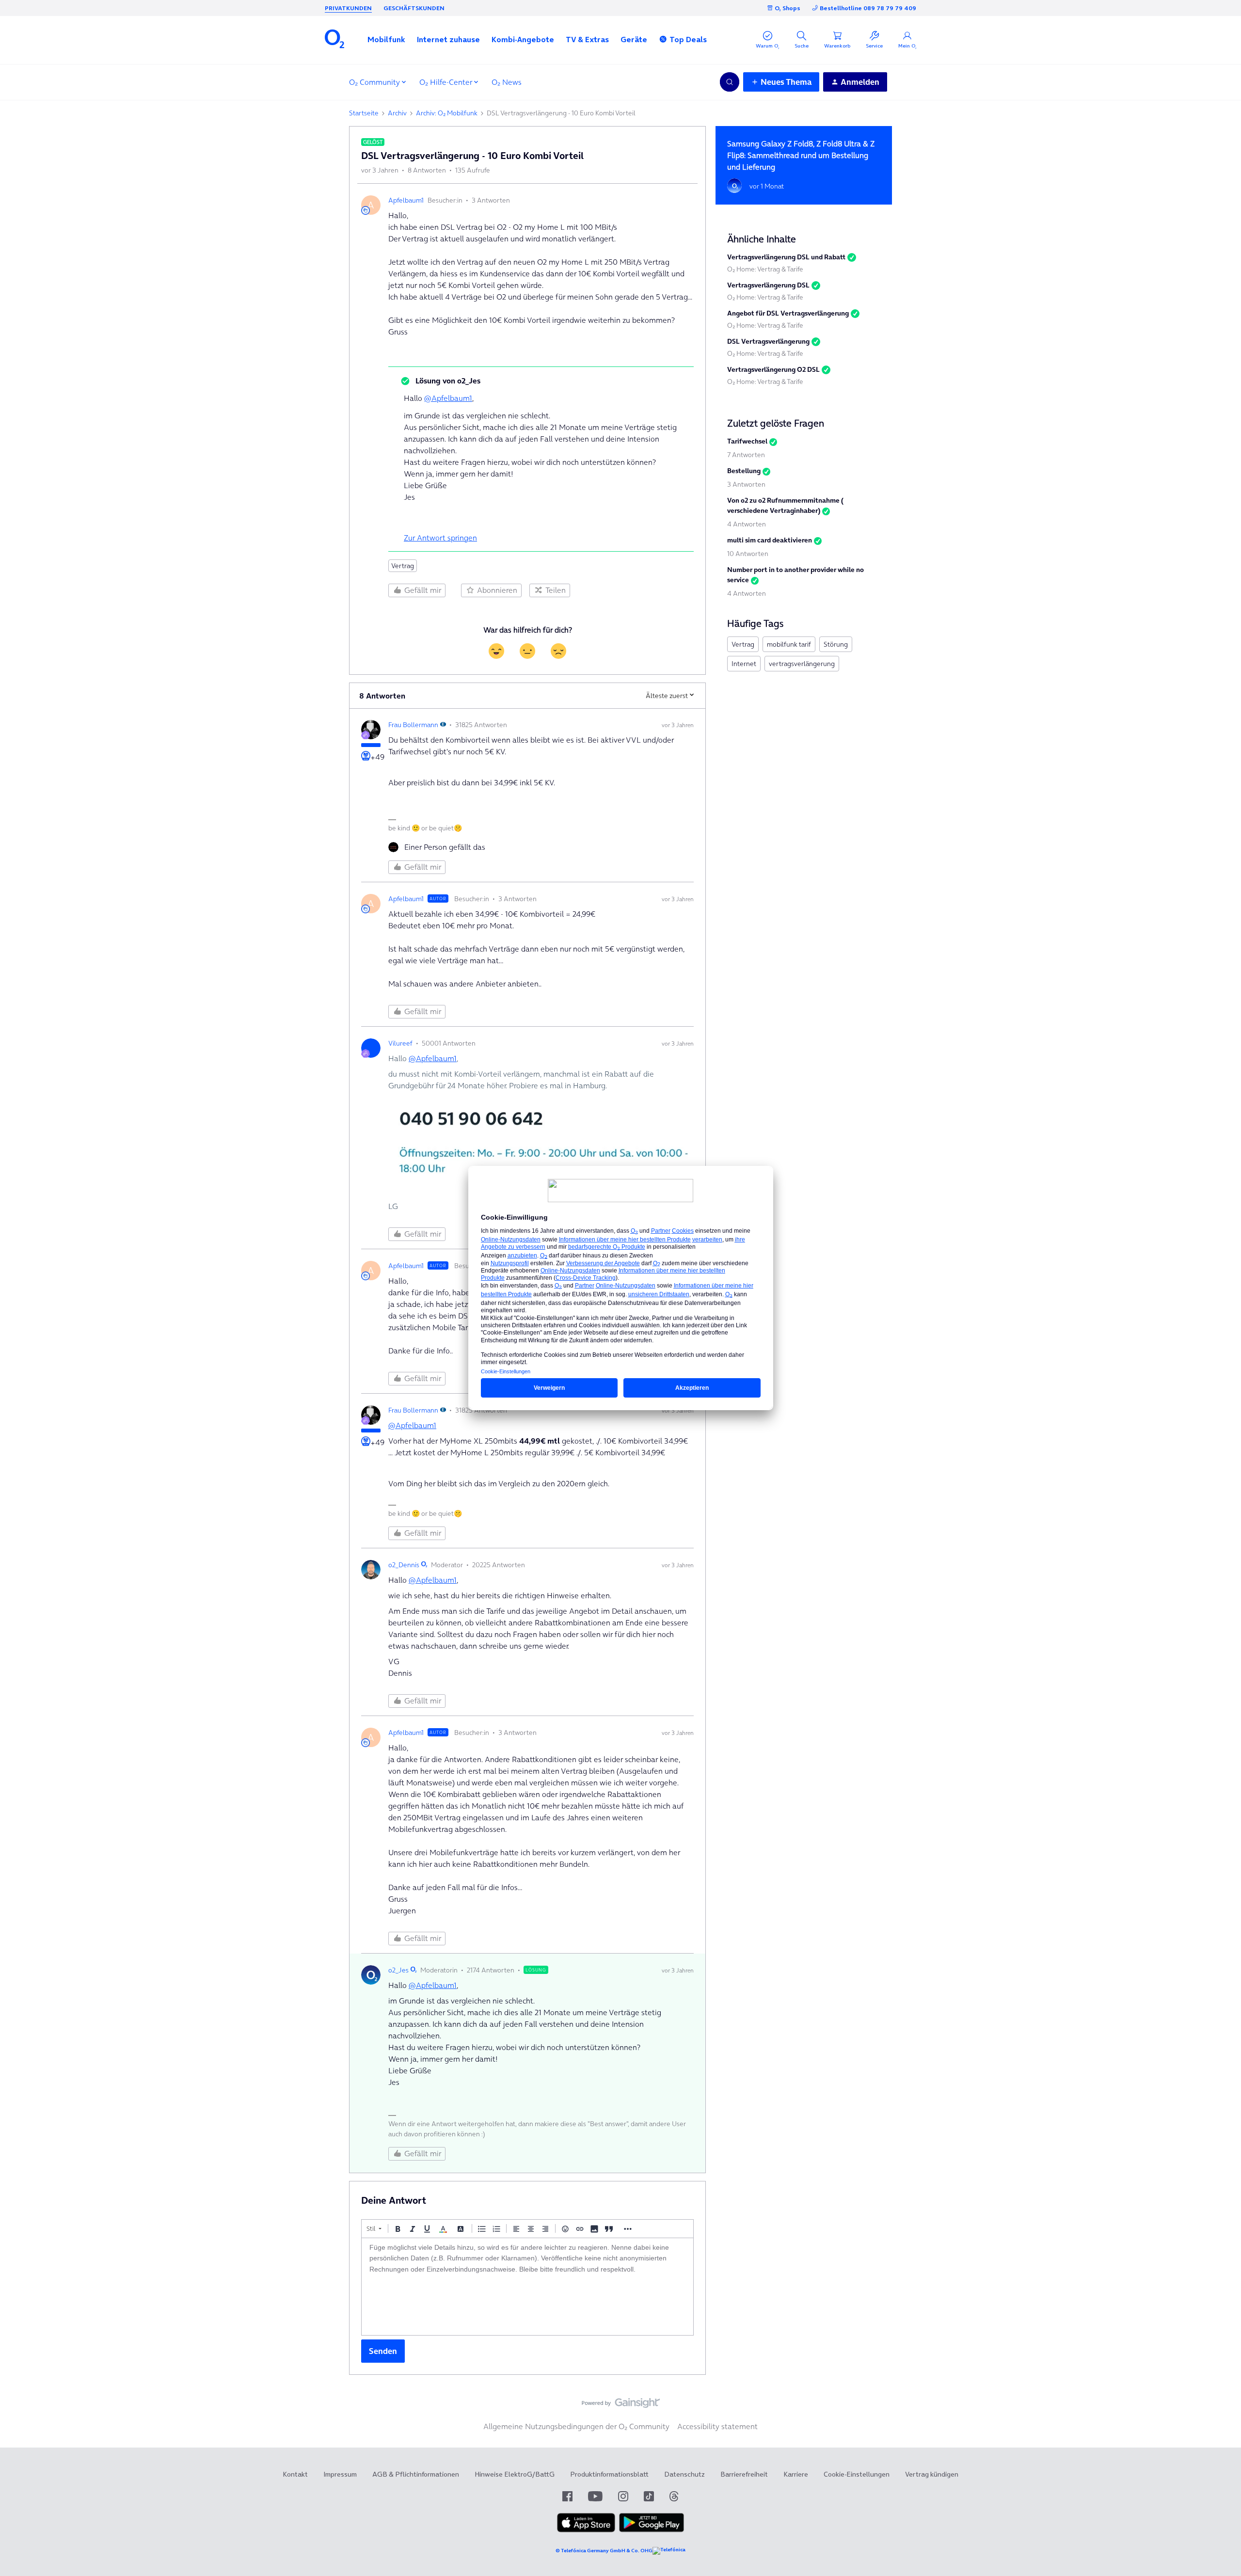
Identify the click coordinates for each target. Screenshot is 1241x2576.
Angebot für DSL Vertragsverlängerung (788, 313)
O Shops (788, 8)
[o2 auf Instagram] (623, 2496)
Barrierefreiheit (744, 2474)
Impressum (340, 2474)
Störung (836, 644)
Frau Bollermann (413, 725)
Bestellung (744, 471)
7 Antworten (746, 455)
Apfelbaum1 (406, 200)
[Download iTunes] (586, 2530)
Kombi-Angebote (523, 39)
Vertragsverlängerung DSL (768, 285)
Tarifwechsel (747, 441)
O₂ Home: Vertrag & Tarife (765, 269)
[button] (386, 39)
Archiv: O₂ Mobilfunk (447, 113)
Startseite (364, 113)
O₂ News (507, 82)
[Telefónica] (669, 2551)
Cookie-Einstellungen (857, 2474)
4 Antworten (747, 524)
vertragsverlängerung (802, 664)
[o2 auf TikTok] (649, 2496)
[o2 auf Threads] (674, 2496)
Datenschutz (684, 2474)
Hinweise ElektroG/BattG (515, 2474)
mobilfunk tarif (789, 644)
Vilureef (400, 1043)
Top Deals (688, 39)
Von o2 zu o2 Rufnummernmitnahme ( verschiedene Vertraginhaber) (785, 505)
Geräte (634, 39)
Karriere (796, 2474)
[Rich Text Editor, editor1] (527, 2287)
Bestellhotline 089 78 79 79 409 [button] (868, 8)
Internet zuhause (448, 39)
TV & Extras (587, 39)
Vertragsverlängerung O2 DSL (773, 369)
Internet (744, 664)
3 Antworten (746, 484)
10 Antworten (748, 554)
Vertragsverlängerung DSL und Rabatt (786, 257)
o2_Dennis (404, 1565)
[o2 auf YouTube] (595, 2496)
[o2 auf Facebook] (567, 2496)
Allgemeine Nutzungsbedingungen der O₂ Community (576, 2426)
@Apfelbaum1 (448, 398)
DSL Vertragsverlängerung (768, 341)
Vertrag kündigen (932, 2474)
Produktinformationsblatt (609, 2474)
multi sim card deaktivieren (770, 540)
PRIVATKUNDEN (348, 8)
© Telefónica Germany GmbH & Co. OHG (604, 2551)
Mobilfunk (386, 39)
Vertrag (403, 566)
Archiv (397, 113)
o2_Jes (398, 1970)
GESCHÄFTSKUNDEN (414, 8)
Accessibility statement (717, 2426)
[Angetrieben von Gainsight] (621, 2405)
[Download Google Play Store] (652, 2530)
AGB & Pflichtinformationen (416, 2474)
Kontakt (295, 2474)
